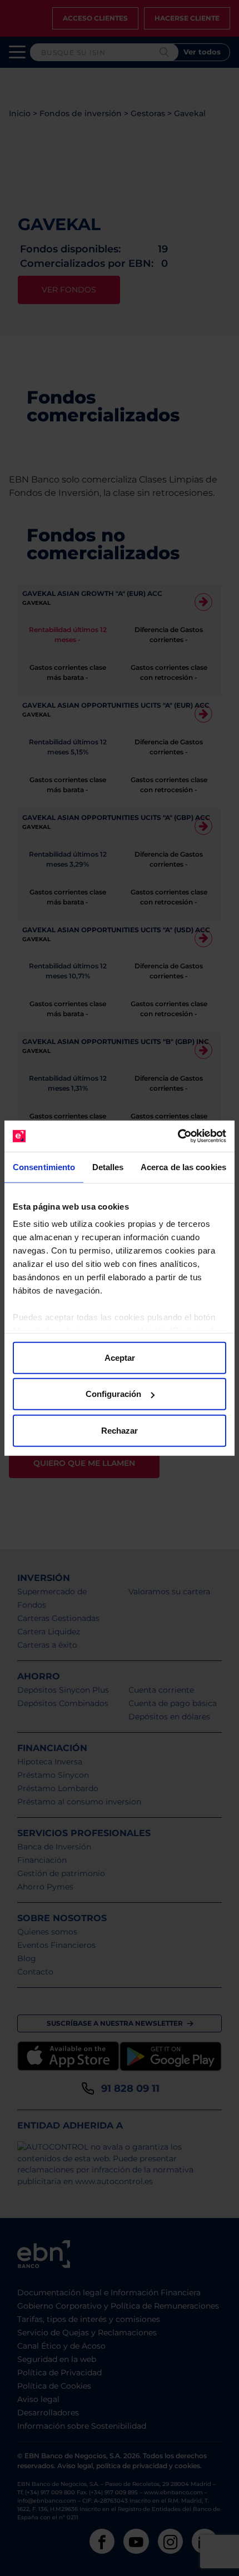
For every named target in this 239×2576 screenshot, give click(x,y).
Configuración (113, 1394)
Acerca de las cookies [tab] (183, 1167)
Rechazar (120, 1430)
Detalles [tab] (108, 1167)
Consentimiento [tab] (44, 1167)
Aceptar (120, 1357)
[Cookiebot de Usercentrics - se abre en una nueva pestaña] (178, 1136)
